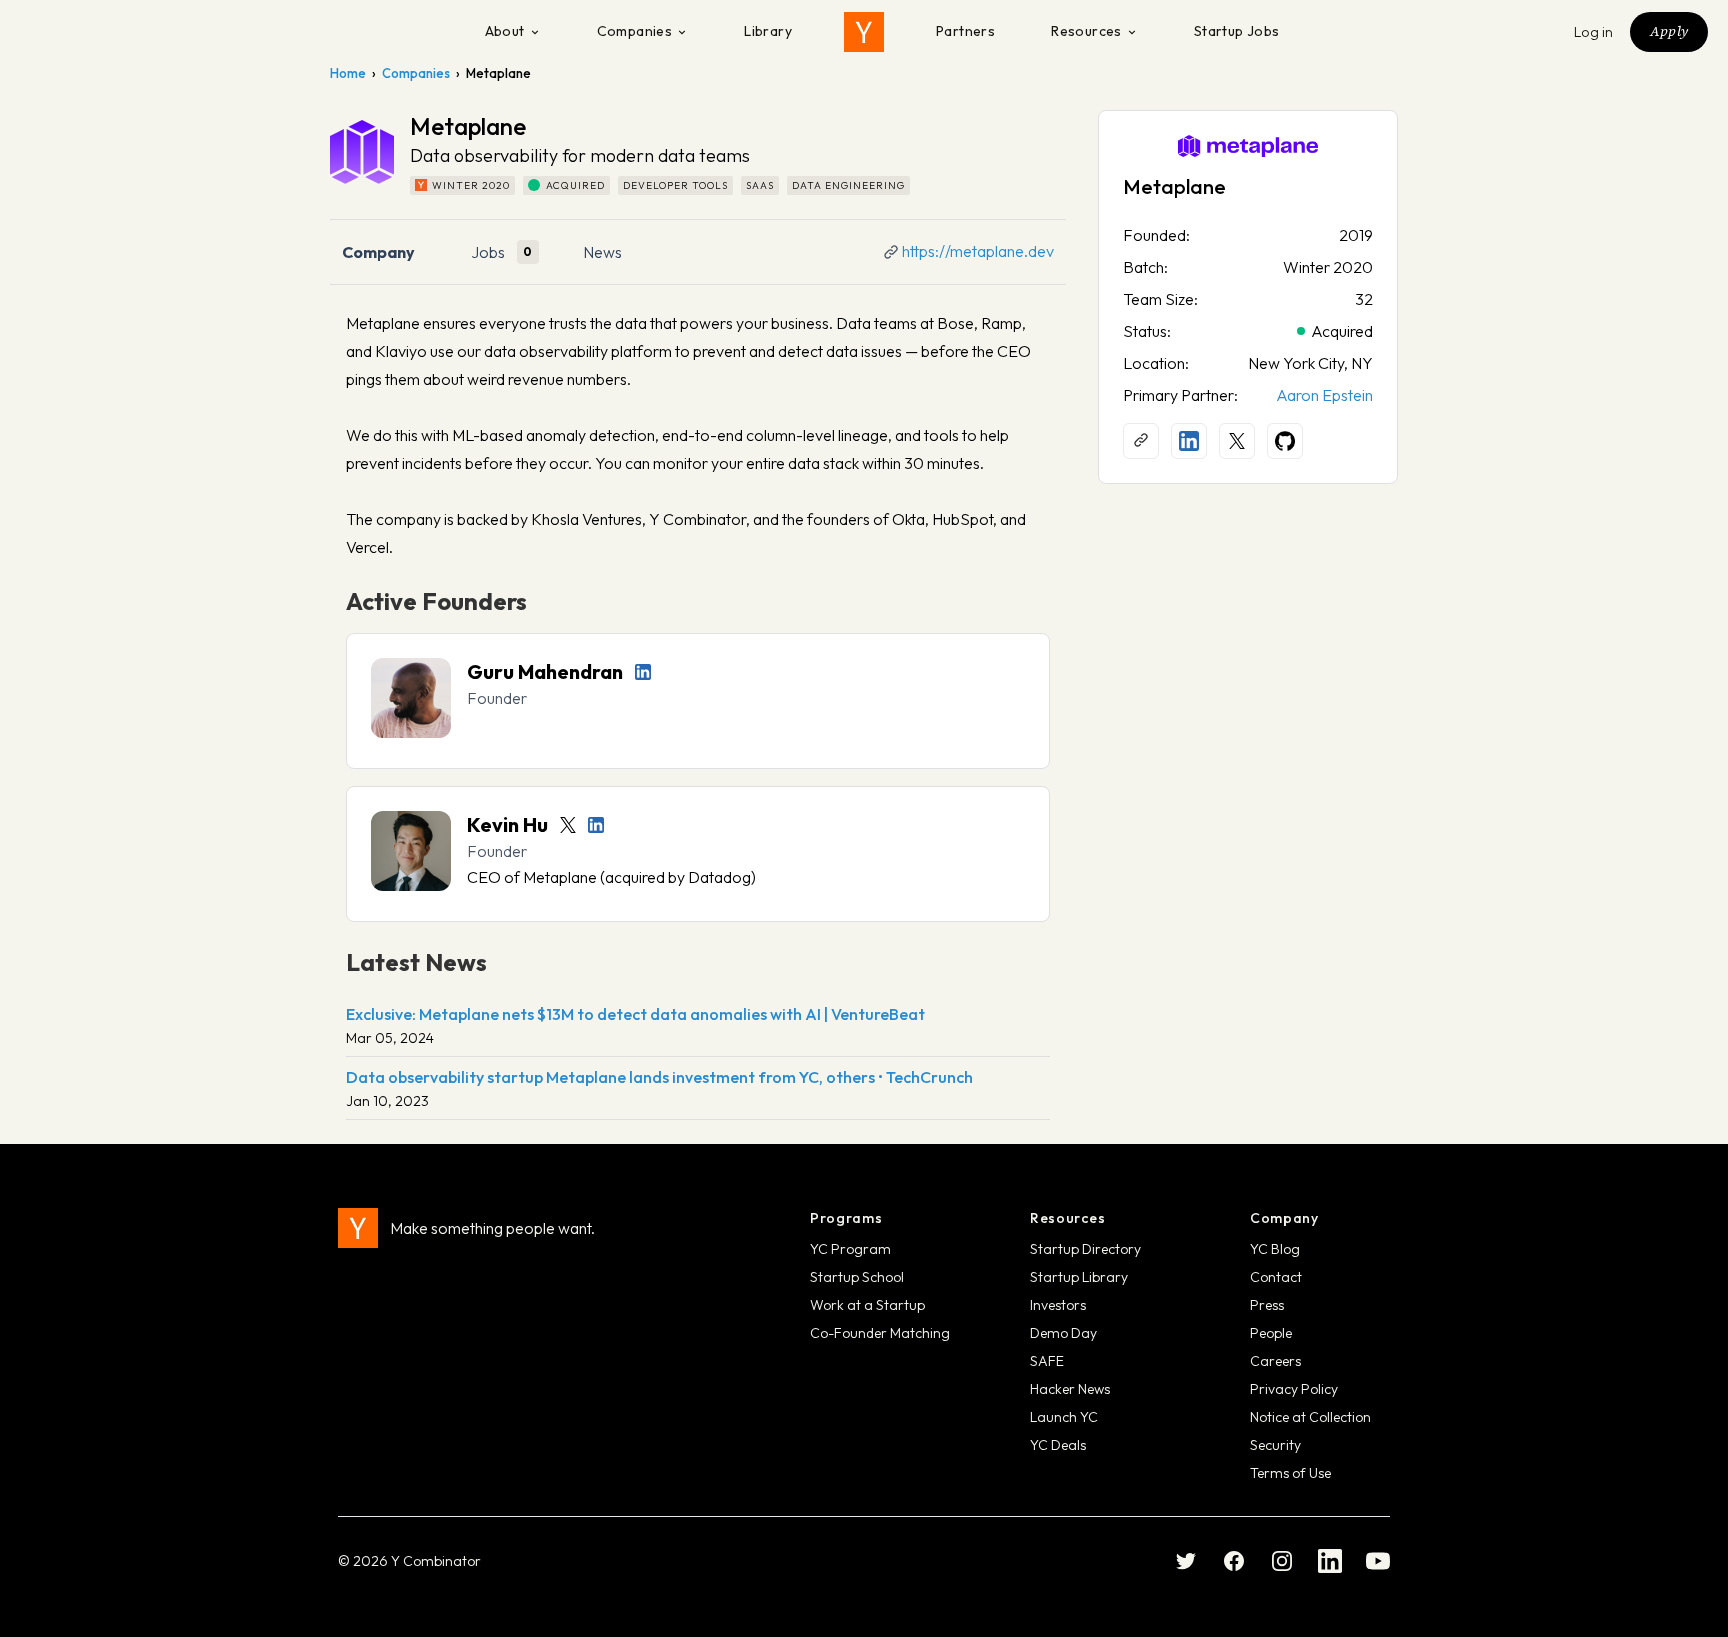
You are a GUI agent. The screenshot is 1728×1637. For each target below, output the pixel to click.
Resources (1086, 31)
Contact (1276, 1277)
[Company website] (1141, 441)
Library (768, 31)
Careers (1275, 1361)
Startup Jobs (1237, 31)
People (1271, 1333)
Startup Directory (1085, 1249)
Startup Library (1079, 1277)
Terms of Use (1290, 1473)
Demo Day (1063, 1333)
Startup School (857, 1277)
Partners (965, 31)
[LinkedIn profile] (643, 672)
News (602, 252)
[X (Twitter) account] (1237, 441)
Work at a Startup (867, 1305)
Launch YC (1064, 1417)
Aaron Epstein (1324, 395)
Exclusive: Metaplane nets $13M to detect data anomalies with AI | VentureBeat (635, 1014)
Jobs (488, 252)
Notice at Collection (1310, 1417)
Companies (635, 31)
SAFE (1047, 1361)
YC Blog (1275, 1249)
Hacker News (1070, 1389)
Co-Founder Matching (880, 1333)
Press (1267, 1305)
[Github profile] (1285, 441)
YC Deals (1058, 1445)
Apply (1669, 31)
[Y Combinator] (864, 32)
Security (1275, 1445)
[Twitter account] (568, 825)
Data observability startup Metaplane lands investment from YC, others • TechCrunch (659, 1077)
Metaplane (1174, 186)
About (505, 31)
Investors (1058, 1305)
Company (378, 252)
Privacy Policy (1294, 1389)
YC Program (850, 1249)
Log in (1594, 32)
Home (348, 73)
